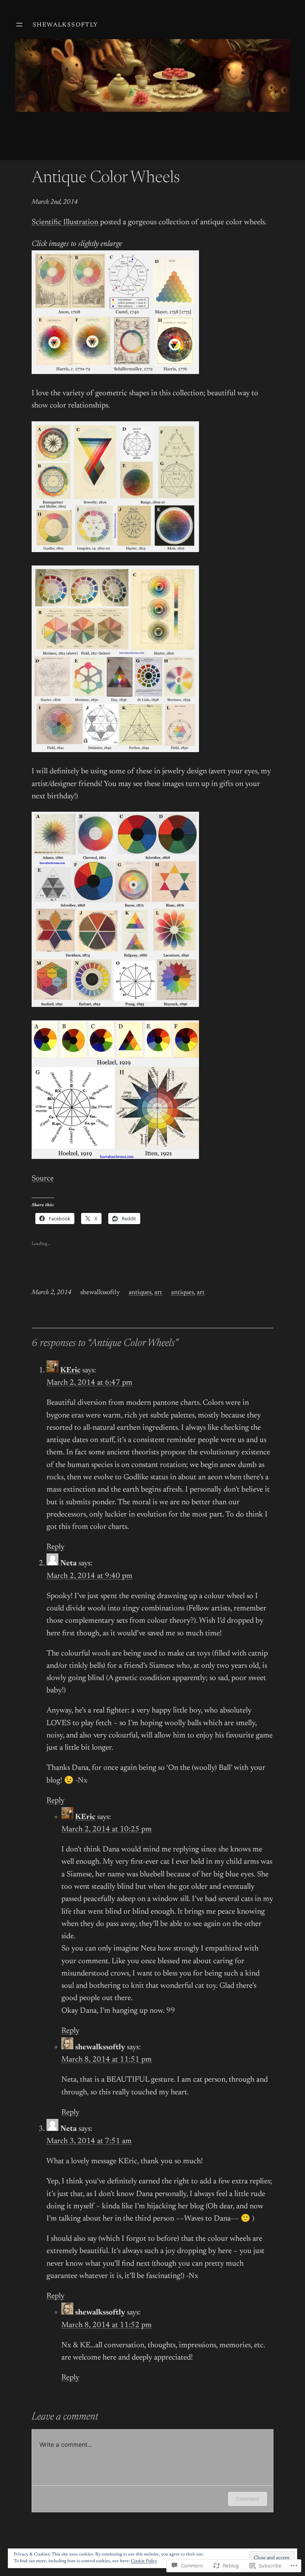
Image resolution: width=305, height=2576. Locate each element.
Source (43, 1179)
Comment (248, 2499)
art (158, 1293)
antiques (140, 1293)
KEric (70, 1371)
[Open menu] (19, 25)
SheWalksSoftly (66, 25)
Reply (55, 1547)
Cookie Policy (144, 2561)
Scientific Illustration (65, 223)
